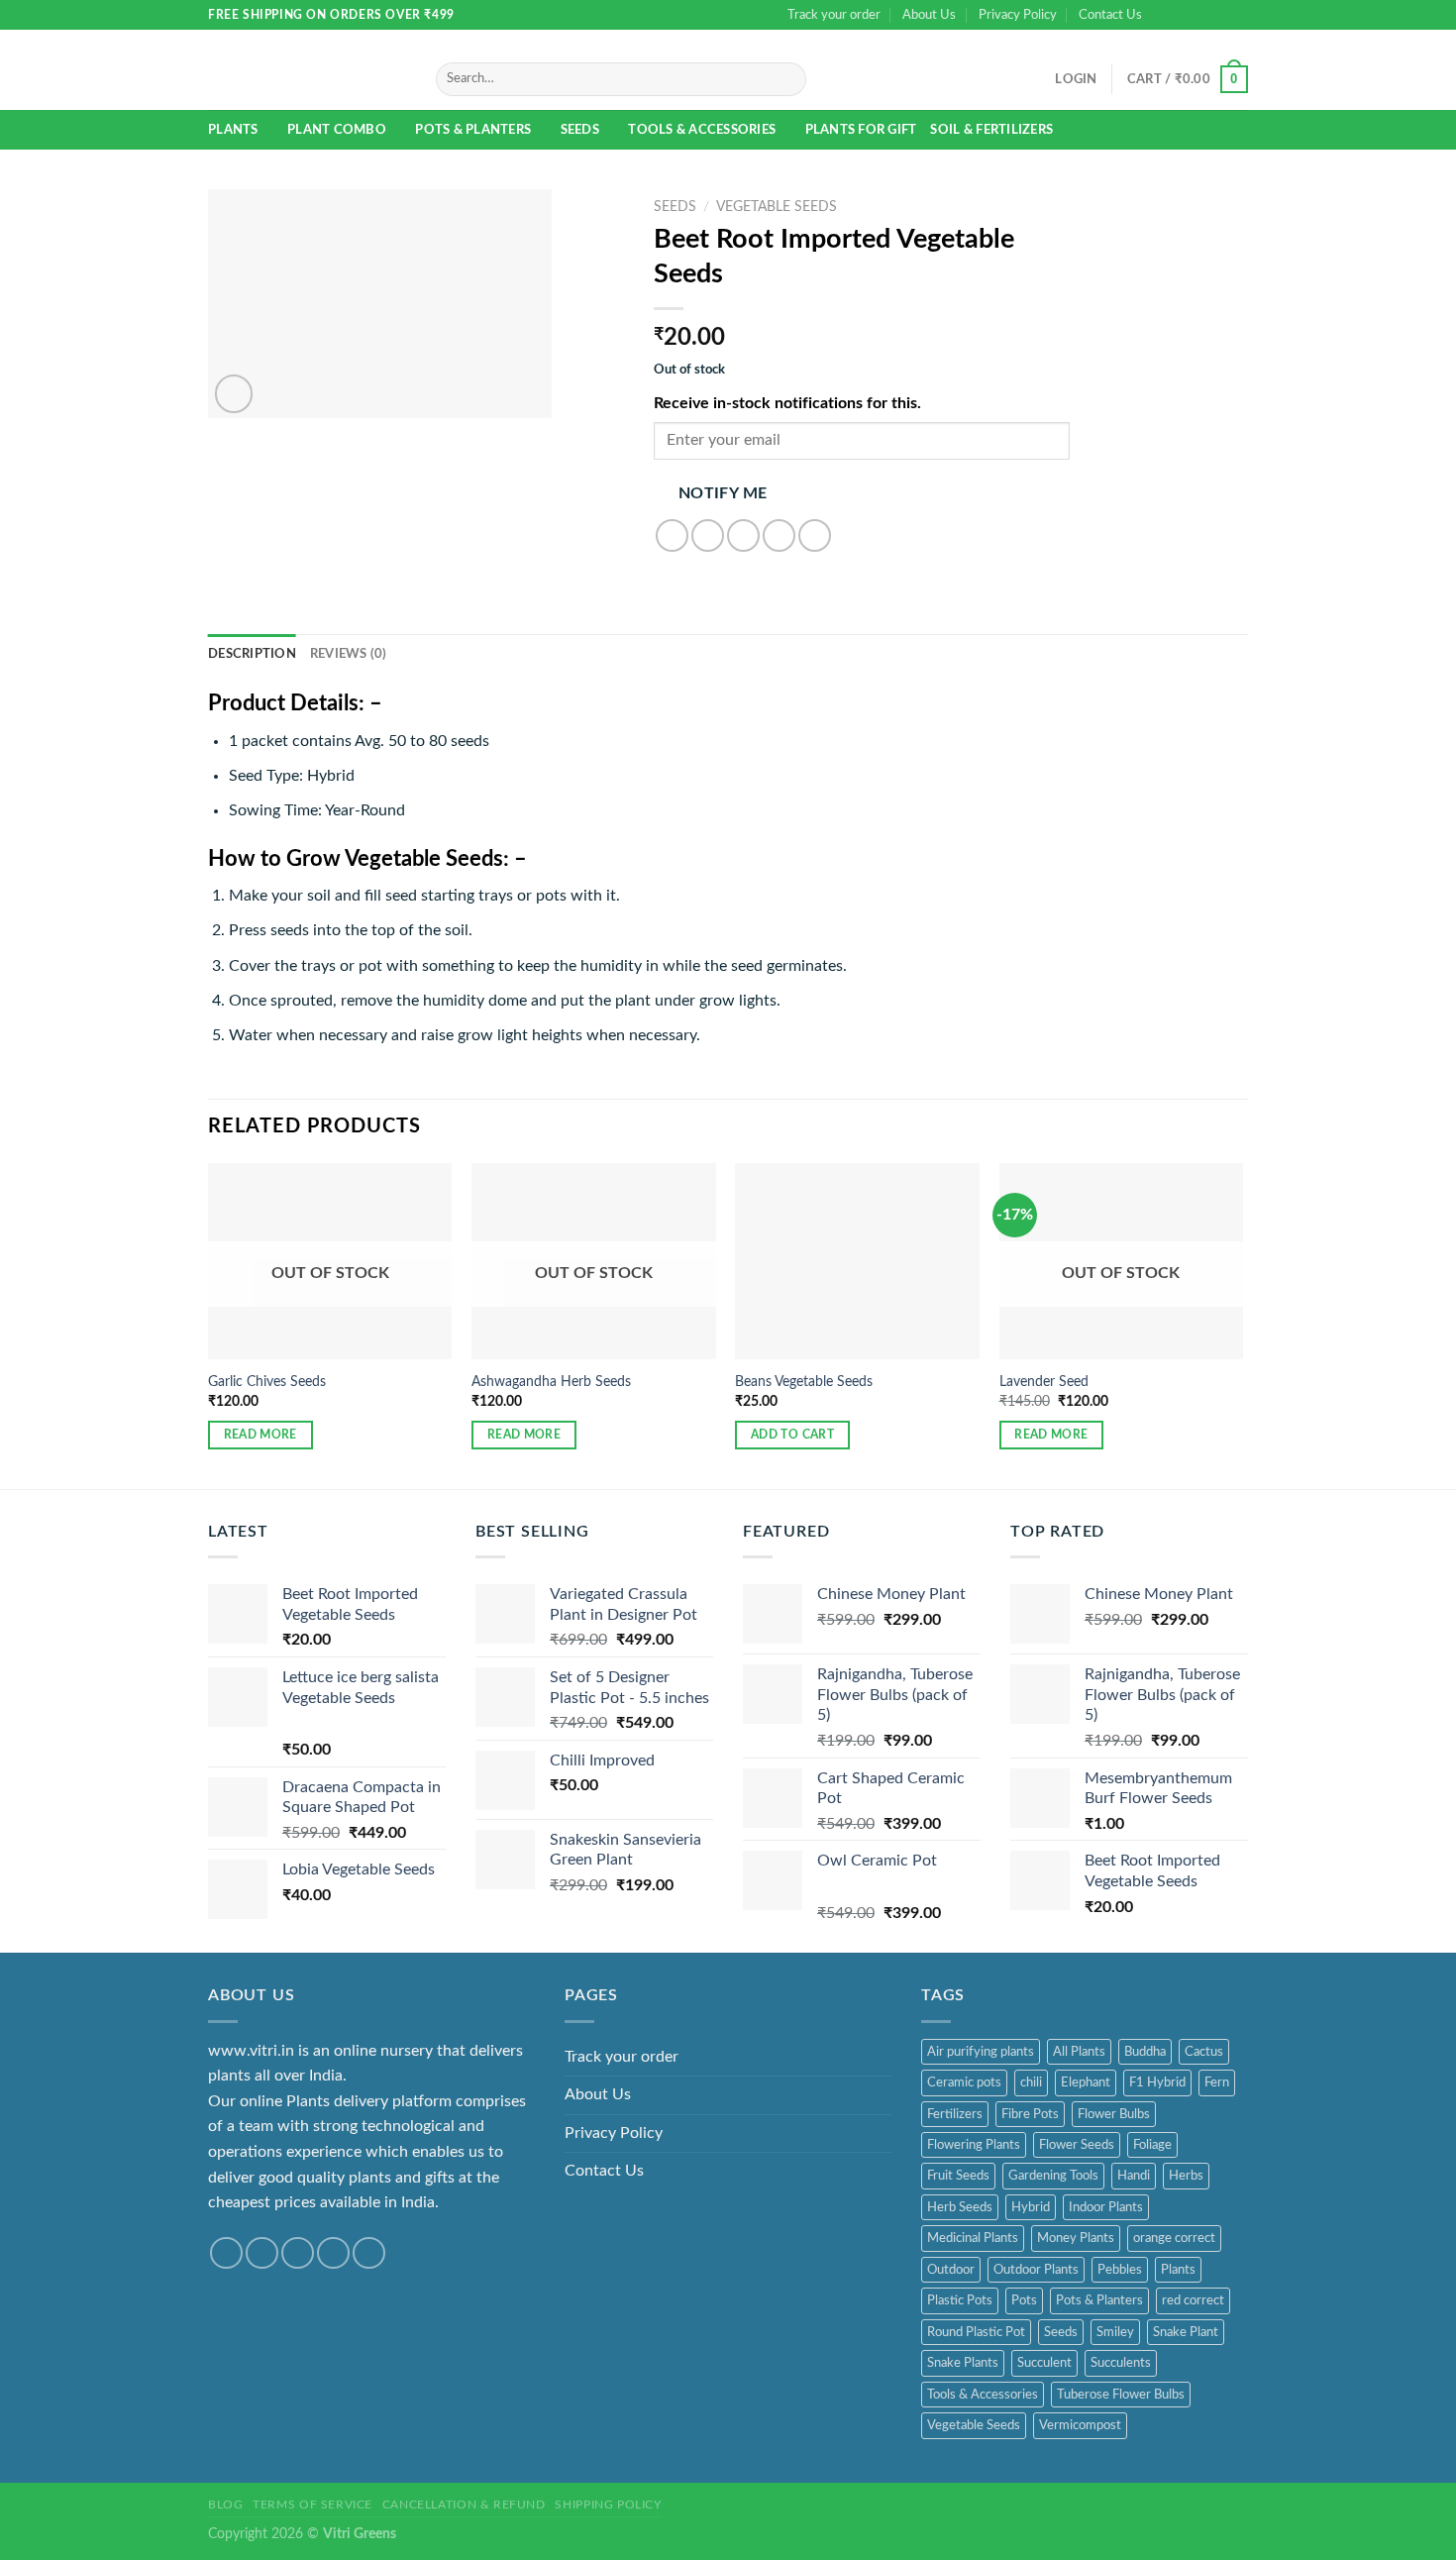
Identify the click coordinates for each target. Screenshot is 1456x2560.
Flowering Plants (974, 2145)
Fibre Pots (1030, 2114)
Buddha (1145, 2052)
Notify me (723, 494)
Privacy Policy (1018, 15)
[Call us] (1238, 15)
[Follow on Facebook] (1163, 15)
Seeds (1061, 2332)
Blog (225, 2505)
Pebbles (1120, 2270)
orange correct (1174, 2238)
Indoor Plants (1106, 2207)
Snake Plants (963, 2363)
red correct (1193, 2300)
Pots (1024, 2300)
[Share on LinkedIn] (815, 535)
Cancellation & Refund (464, 2505)
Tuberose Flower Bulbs (1121, 2395)
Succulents (1121, 2363)
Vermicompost (1080, 2425)
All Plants (1079, 2052)
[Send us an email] (1219, 15)
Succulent (1044, 2363)
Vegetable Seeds (777, 207)
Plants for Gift (861, 130)
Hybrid (1031, 2207)
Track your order (834, 15)
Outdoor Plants (1036, 2270)
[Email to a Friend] (743, 535)
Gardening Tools (1053, 2176)
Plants (233, 130)
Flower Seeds (1077, 2145)
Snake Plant (1186, 2332)
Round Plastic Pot (976, 2332)
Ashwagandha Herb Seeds (551, 1382)
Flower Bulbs (1114, 2114)
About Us (929, 15)
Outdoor (951, 2270)
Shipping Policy (608, 2505)
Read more (260, 1435)
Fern (1217, 2082)
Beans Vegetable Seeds (804, 1382)
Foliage (1152, 2145)
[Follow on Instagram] (1182, 15)
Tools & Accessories (702, 130)
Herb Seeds (960, 2207)
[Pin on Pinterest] (779, 535)
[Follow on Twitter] (1200, 15)
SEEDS (580, 130)
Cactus (1204, 2052)
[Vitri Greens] (297, 71)
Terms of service (312, 2505)
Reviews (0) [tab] (349, 654)
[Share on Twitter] (708, 535)
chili (1031, 2082)
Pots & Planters (1099, 2300)
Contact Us (1110, 15)
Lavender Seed (1044, 1382)
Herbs (1186, 2176)
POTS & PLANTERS (473, 130)
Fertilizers (955, 2114)
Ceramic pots (964, 2082)
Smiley (1115, 2332)
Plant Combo (337, 130)
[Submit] (787, 79)
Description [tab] (252, 654)
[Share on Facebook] (672, 535)
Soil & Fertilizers (991, 130)
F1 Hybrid (1157, 2082)
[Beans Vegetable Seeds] (857, 1261)
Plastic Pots (960, 2300)
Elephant (1086, 2082)
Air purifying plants (981, 2052)
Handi (1134, 2176)
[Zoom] (234, 394)
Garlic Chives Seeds (267, 1382)
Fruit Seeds (958, 2176)
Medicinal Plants (973, 2238)
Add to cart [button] (792, 1435)
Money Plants (1076, 2238)
